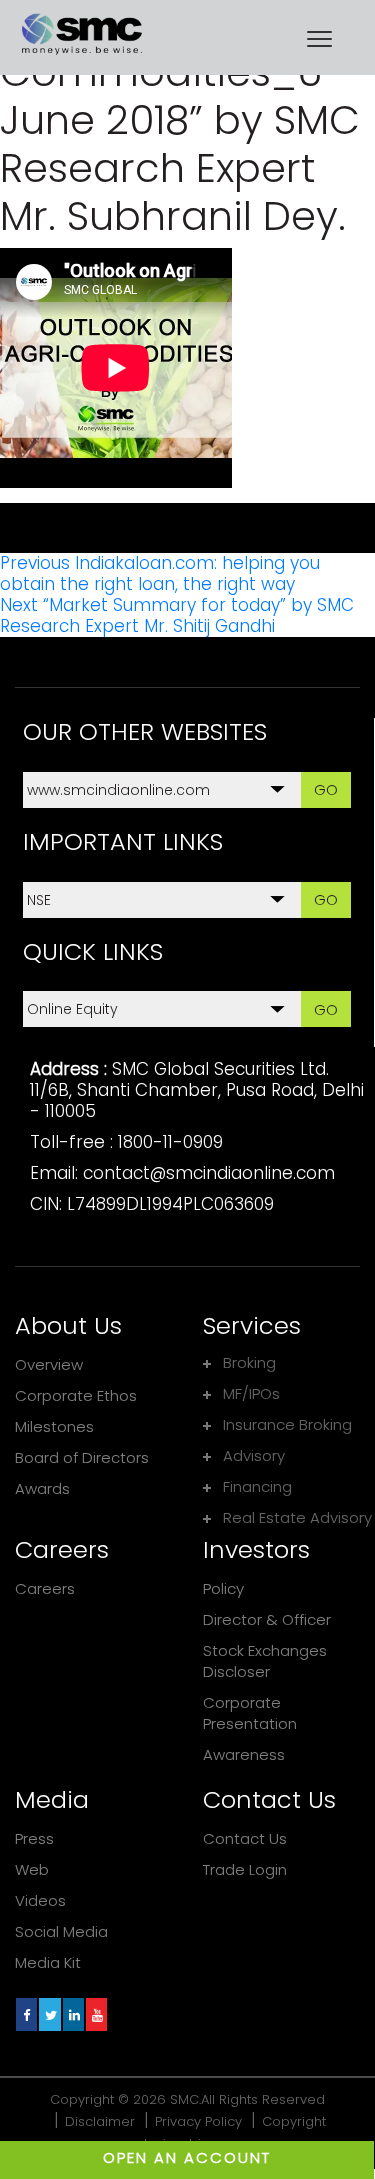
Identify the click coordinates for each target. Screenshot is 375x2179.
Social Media (61, 1931)
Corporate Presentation (250, 1713)
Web (32, 1869)
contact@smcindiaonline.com (209, 1173)
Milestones (54, 1426)
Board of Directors (82, 1457)
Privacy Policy (198, 2121)
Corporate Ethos (76, 1395)
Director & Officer (267, 1619)
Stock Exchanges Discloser (265, 1661)
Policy (223, 1588)
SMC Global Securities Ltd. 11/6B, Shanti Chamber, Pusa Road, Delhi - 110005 (197, 1090)
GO (326, 789)
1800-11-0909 (170, 1142)
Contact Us (245, 1838)
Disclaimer (100, 2121)
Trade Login (245, 1869)
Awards (42, 1488)
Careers (45, 1588)
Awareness (244, 1754)
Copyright (294, 2121)
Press (34, 1838)
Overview (49, 1364)
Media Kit (48, 1962)
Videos (40, 1900)
